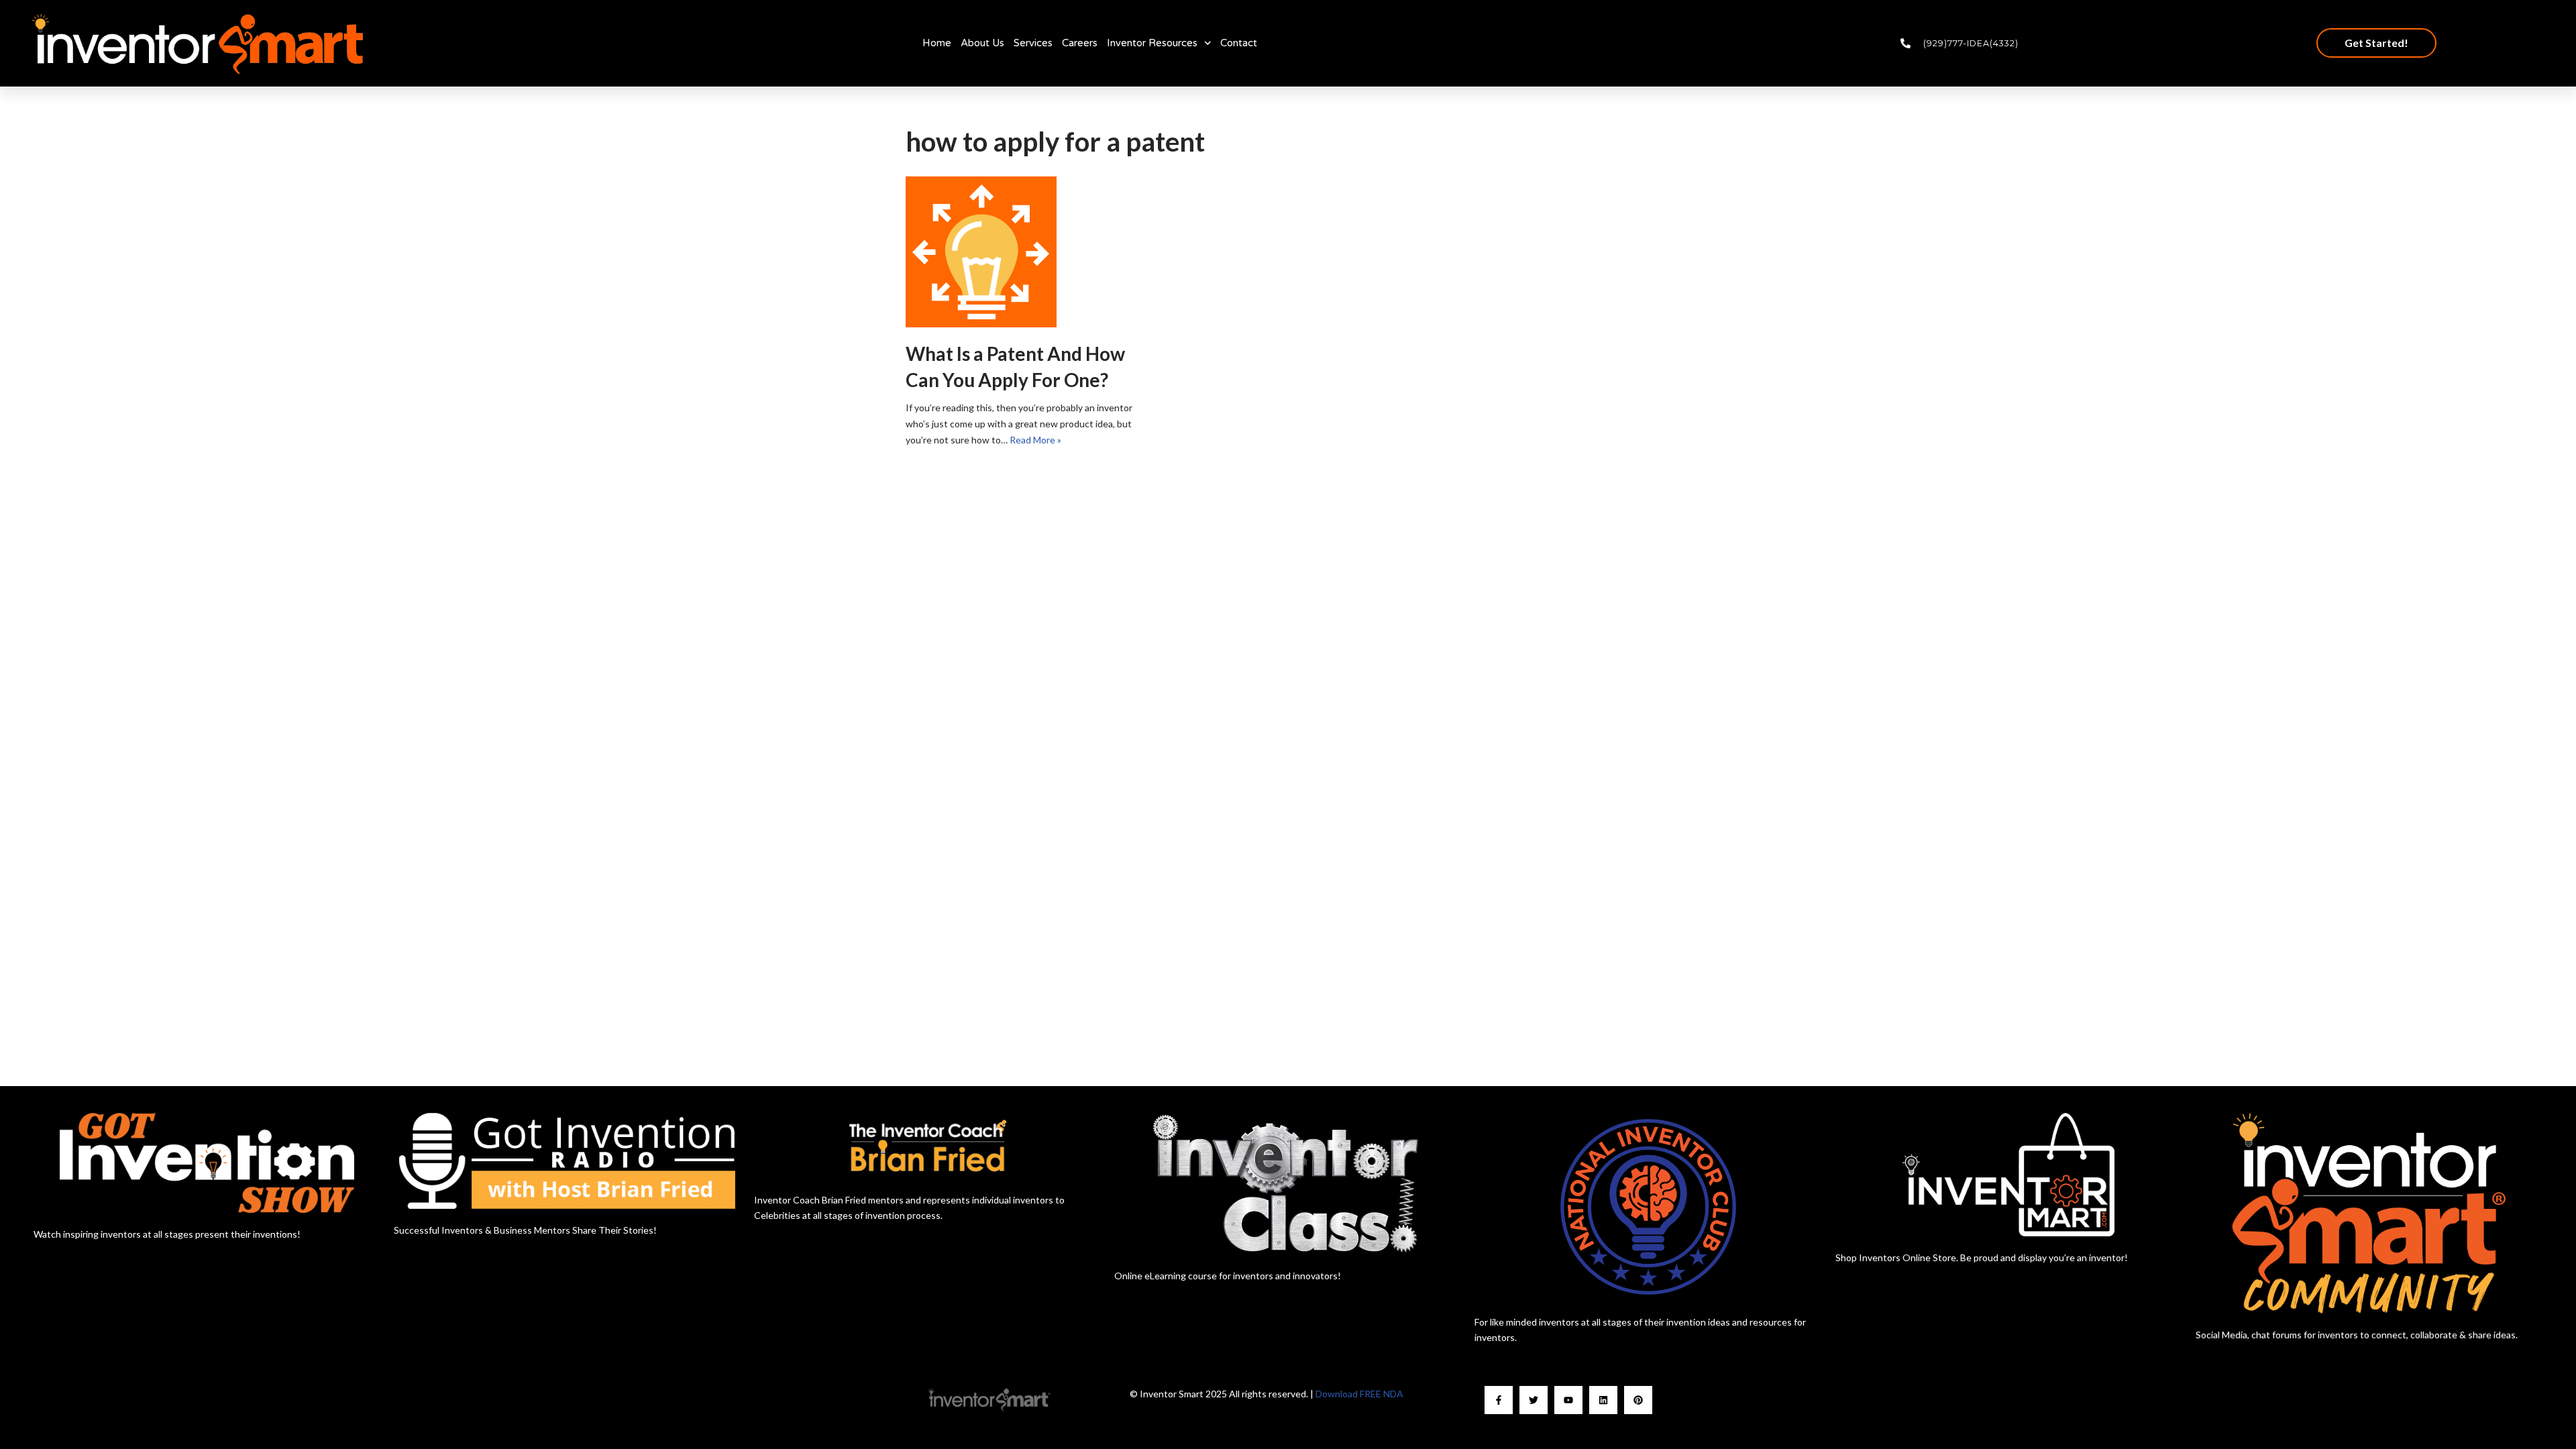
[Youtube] (1568, 1400)
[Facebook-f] (1499, 1400)
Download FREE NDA (1359, 1394)
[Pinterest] (1638, 1400)
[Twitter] (1534, 1400)
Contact (1239, 43)
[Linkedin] (1603, 1400)
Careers (1080, 43)
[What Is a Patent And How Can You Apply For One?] (1026, 252)
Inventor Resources (1152, 43)
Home (937, 43)
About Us (982, 43)
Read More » (1035, 440)
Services (1033, 43)
